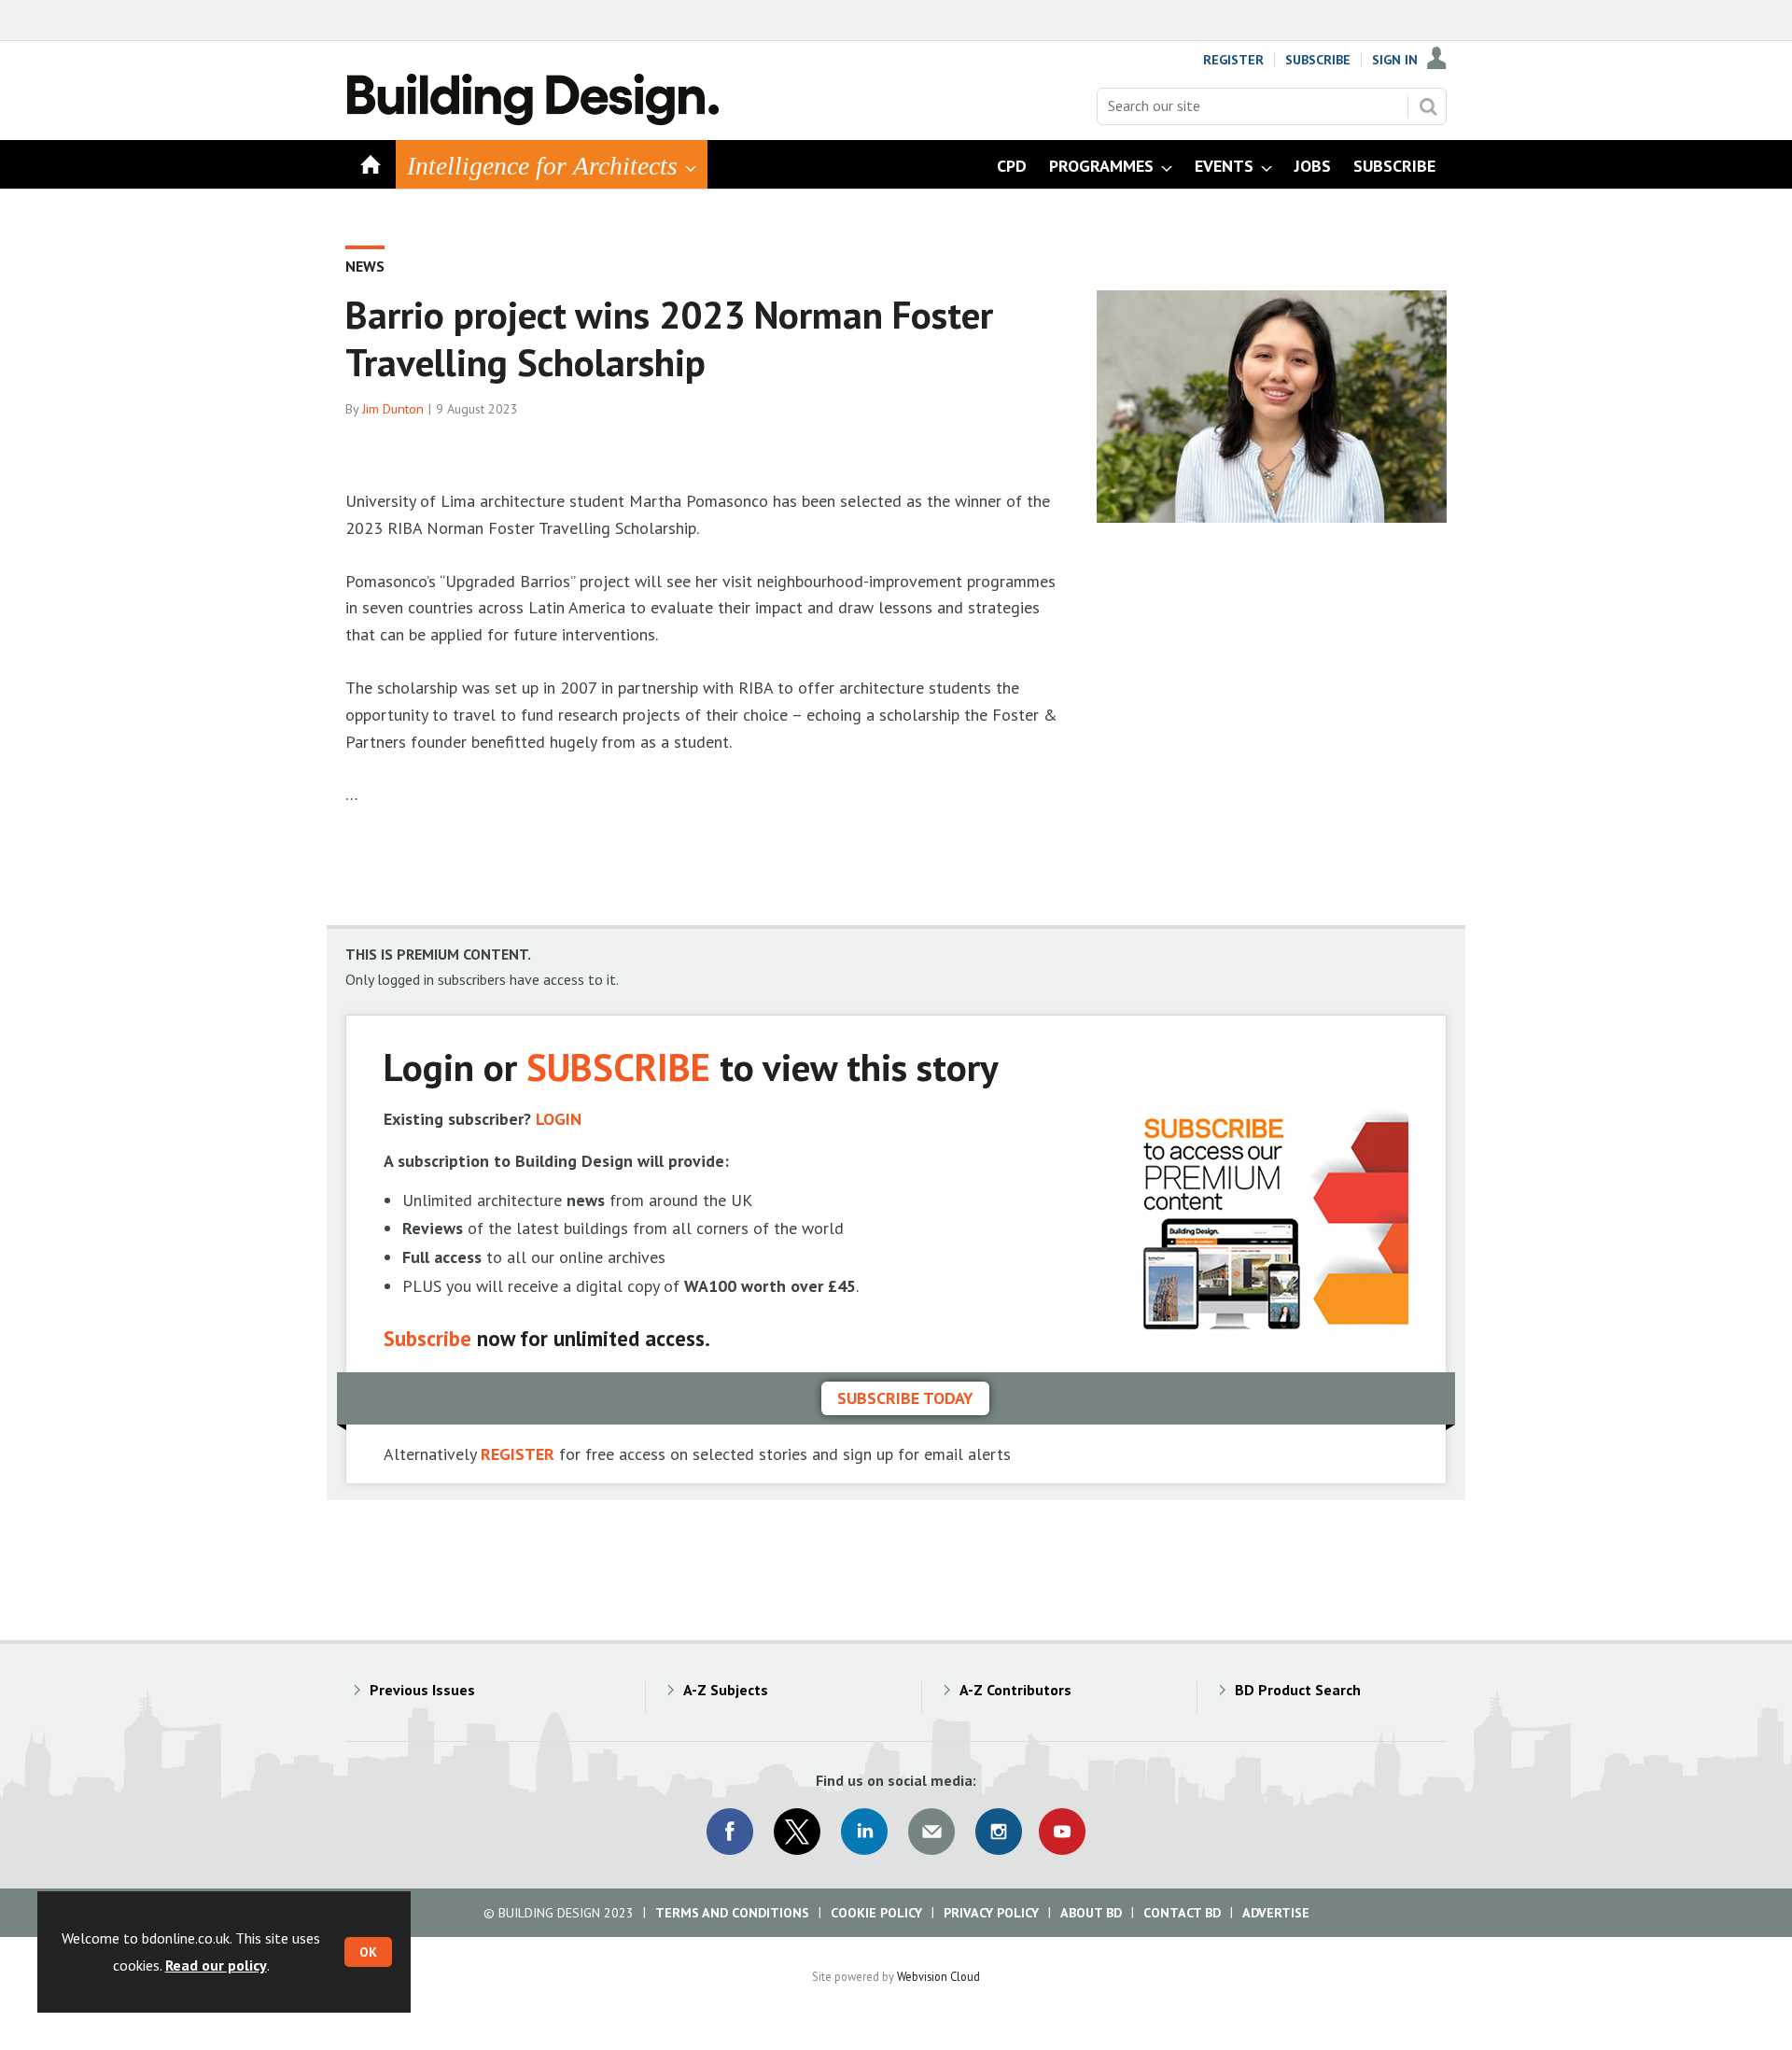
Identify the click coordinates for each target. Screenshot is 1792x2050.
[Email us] (931, 1832)
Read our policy (216, 1965)
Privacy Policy (991, 1913)
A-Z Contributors (1015, 1690)
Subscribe (1318, 60)
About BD (1091, 1913)
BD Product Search (1298, 1690)
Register (1233, 60)
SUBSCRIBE (618, 1067)
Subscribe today (905, 1398)
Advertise (1276, 1913)
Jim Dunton (393, 409)
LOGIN (559, 1119)
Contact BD (1182, 1913)
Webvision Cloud (938, 1976)
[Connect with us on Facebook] (730, 1832)
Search (1428, 106)
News (365, 266)
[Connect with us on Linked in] (864, 1832)
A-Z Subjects (726, 1690)
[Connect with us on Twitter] (797, 1832)
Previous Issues (422, 1690)
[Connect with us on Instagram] (999, 1832)
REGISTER (518, 1454)
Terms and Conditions (732, 1913)
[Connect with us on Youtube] (1062, 1832)
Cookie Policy (876, 1913)
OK (368, 1952)
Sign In (1395, 60)
